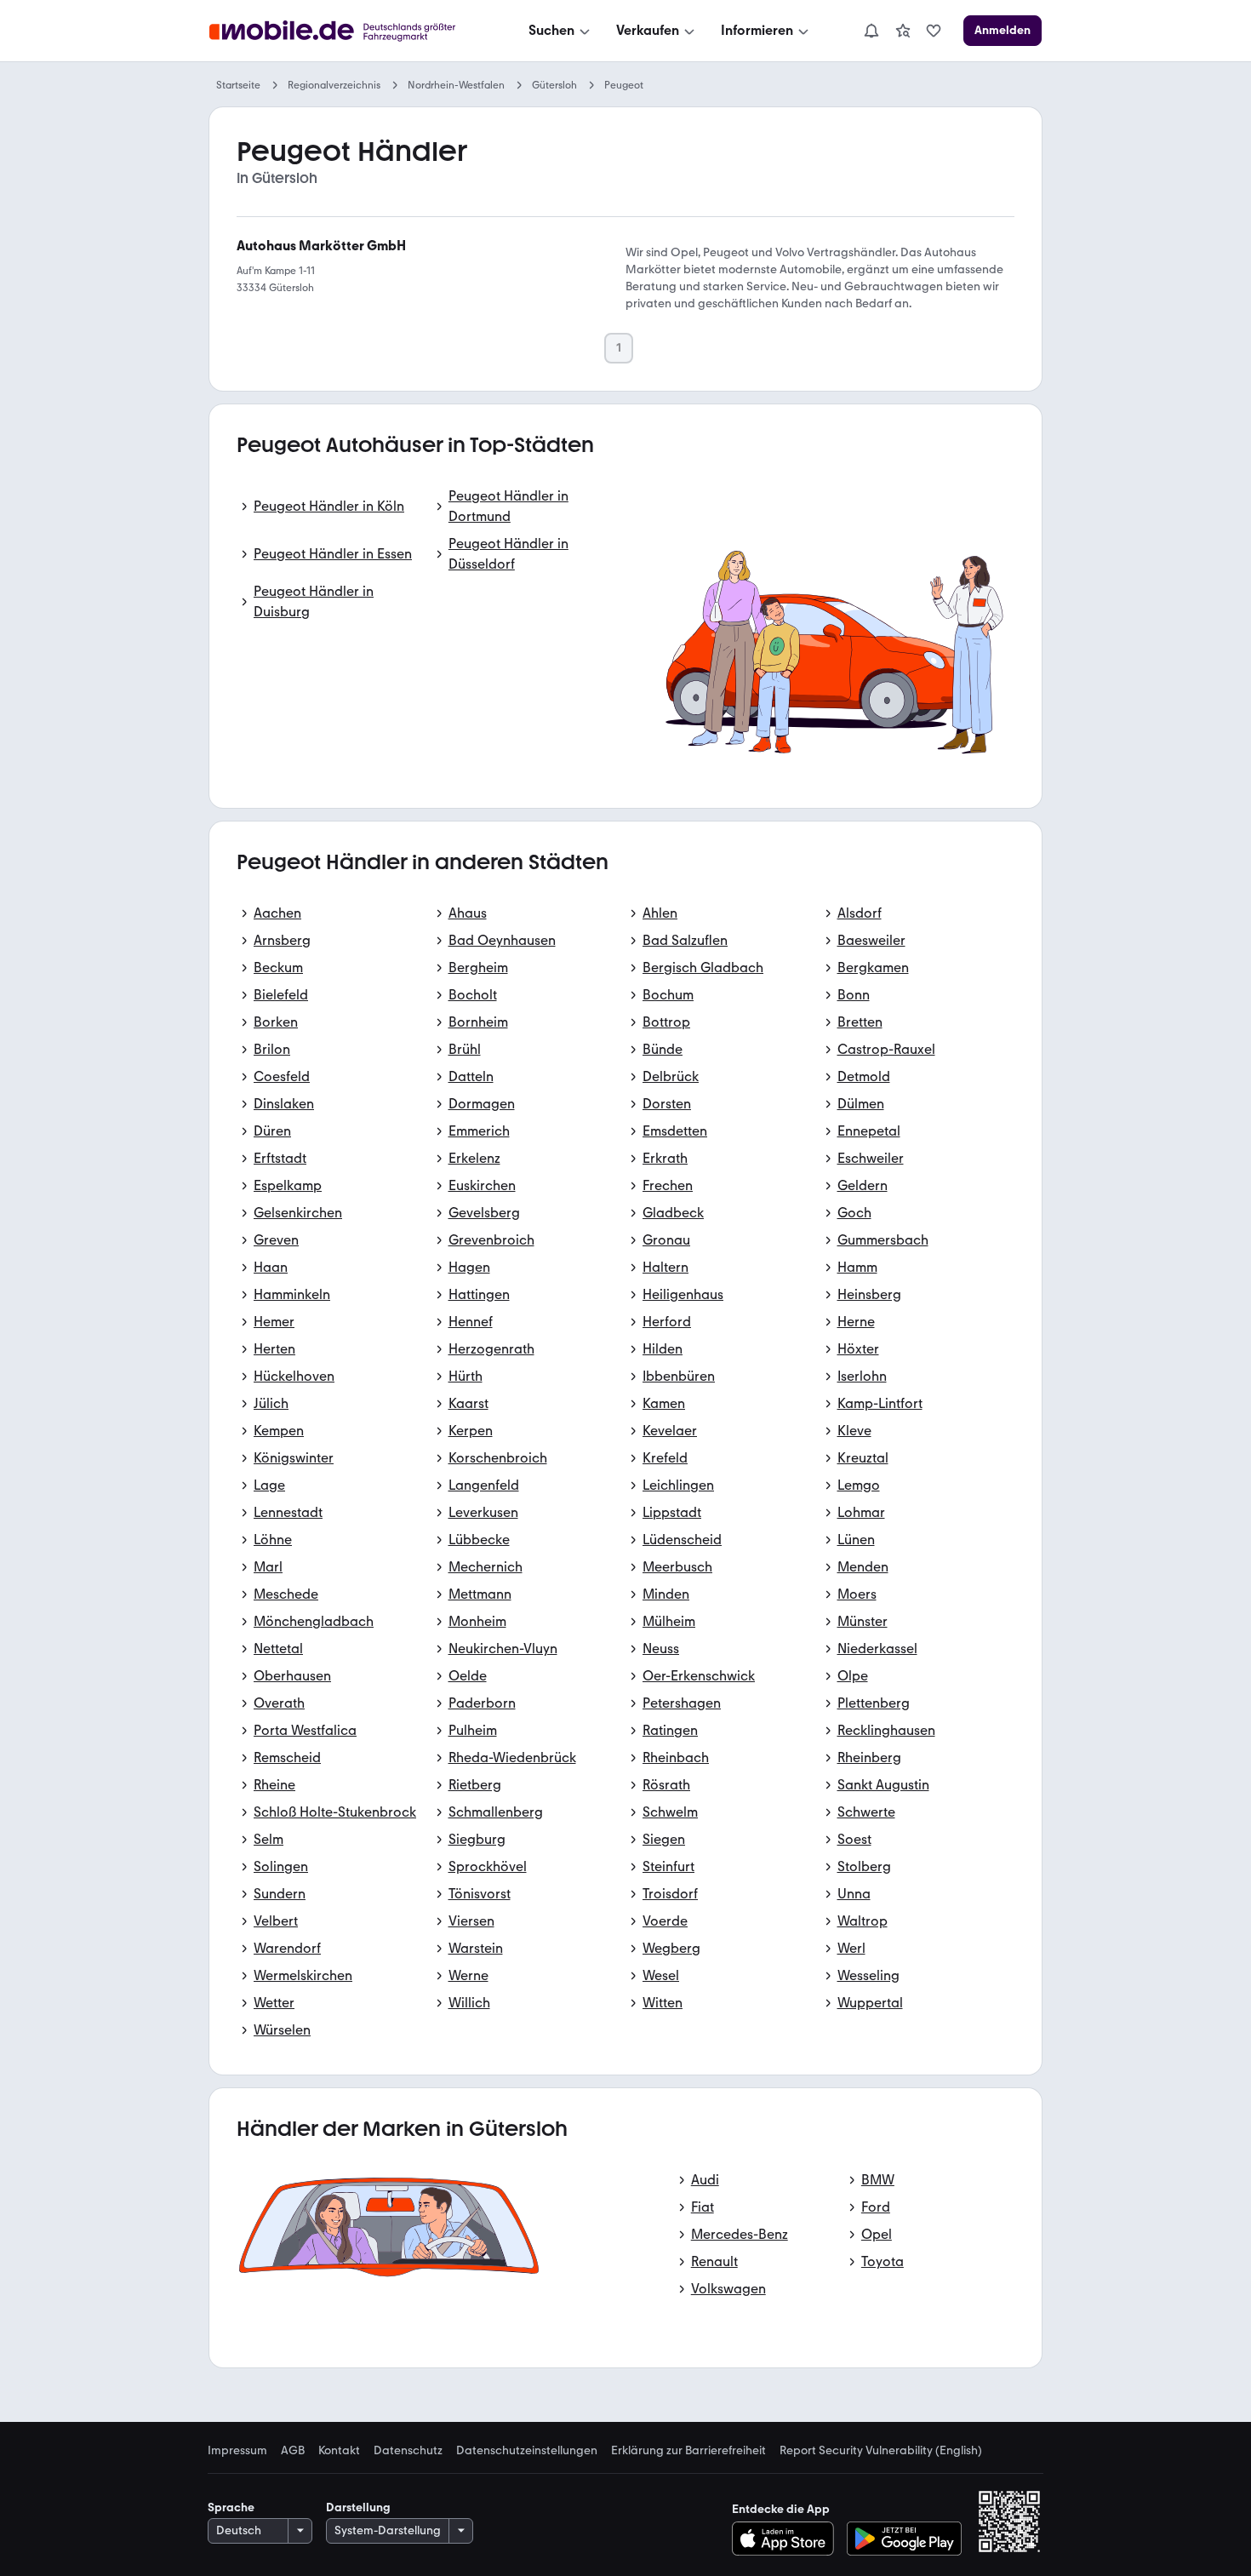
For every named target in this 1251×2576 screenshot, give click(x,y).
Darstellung (358, 2507)
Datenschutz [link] (408, 2451)
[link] (903, 31)
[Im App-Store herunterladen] (788, 2539)
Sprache (231, 2507)
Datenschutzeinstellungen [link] (527, 2451)
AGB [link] (293, 2451)
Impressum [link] (237, 2451)
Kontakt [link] (339, 2451)
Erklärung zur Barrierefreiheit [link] (688, 2451)
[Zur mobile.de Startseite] (348, 31)
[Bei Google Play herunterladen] (904, 2539)
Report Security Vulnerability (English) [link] (881, 2451)
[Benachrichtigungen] (871, 31)
